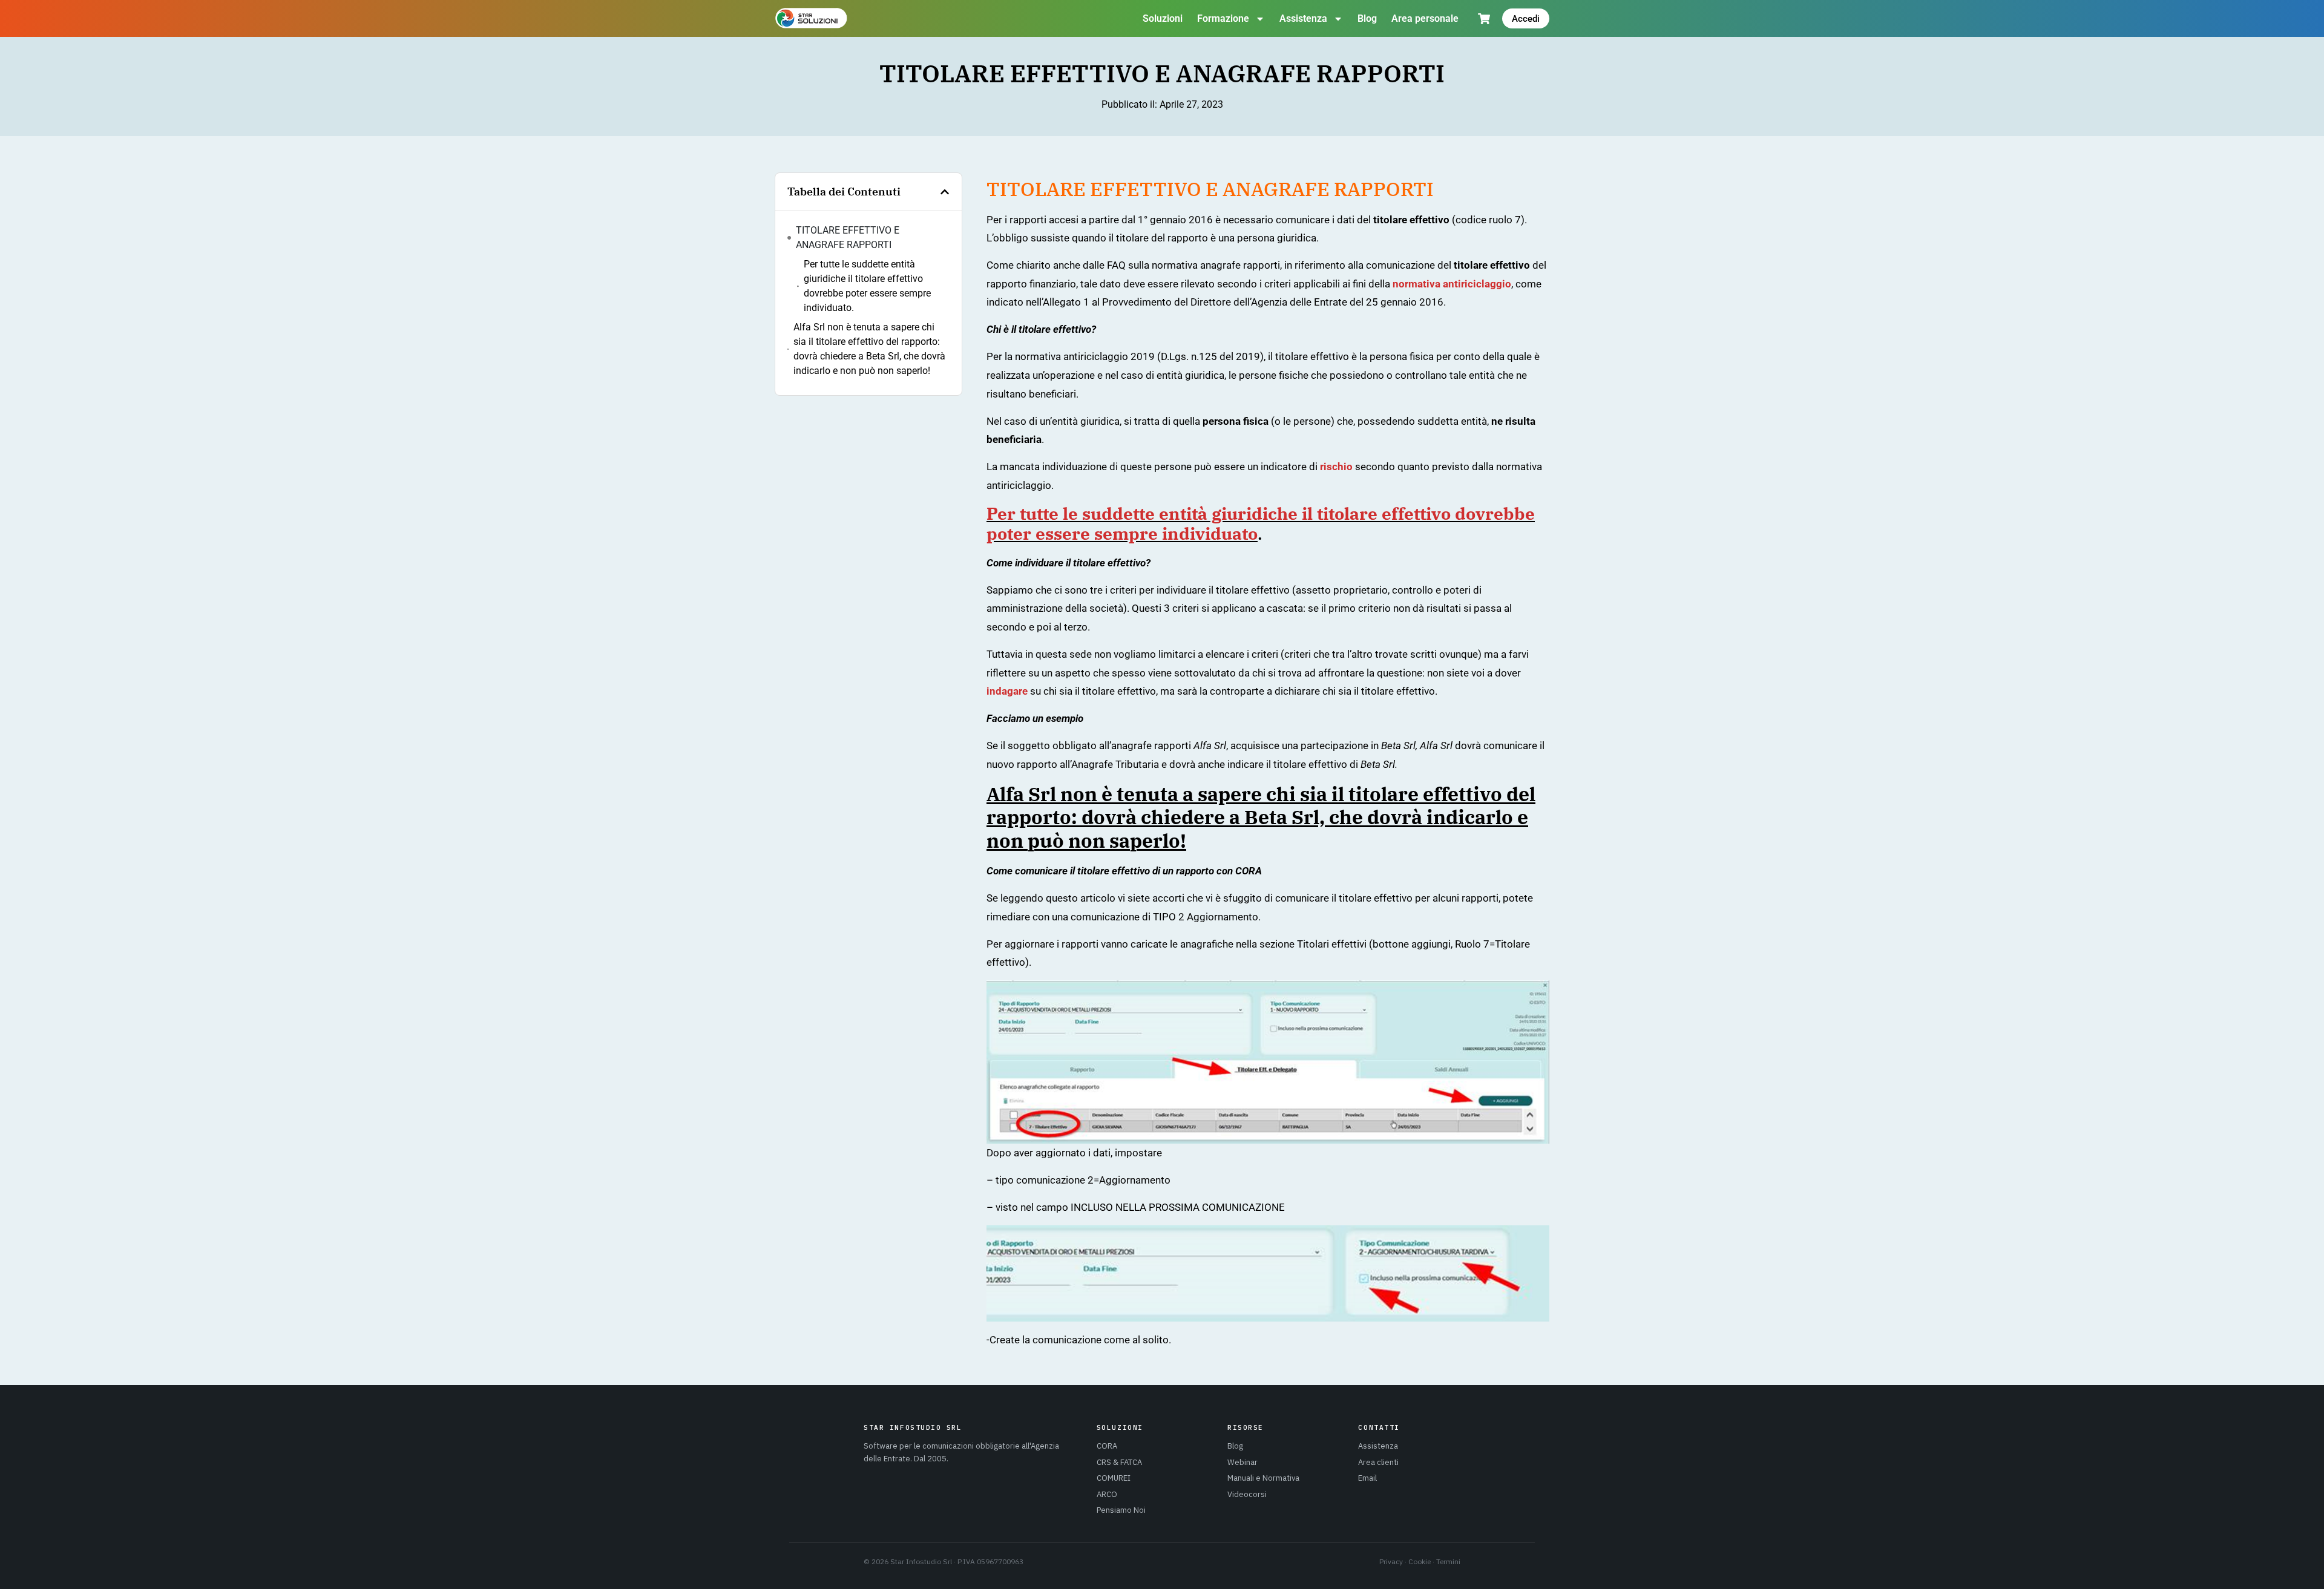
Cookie (1420, 1561)
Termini (1448, 1561)
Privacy (1391, 1561)
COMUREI (1114, 1478)
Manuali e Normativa (1263, 1478)
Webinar (1242, 1462)
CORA (1107, 1446)
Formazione (1223, 18)
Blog (1367, 18)
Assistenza (1303, 18)
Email (1367, 1478)
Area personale (1425, 18)
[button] (945, 192)
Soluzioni (1163, 18)
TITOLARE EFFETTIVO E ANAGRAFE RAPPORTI (848, 238)
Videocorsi (1247, 1494)
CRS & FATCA (1119, 1462)
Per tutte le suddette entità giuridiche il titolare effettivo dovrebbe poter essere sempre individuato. (867, 286)
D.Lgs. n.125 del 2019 (1210, 356)
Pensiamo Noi (1121, 1510)
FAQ (1116, 265)
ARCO (1107, 1494)
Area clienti (1378, 1462)
